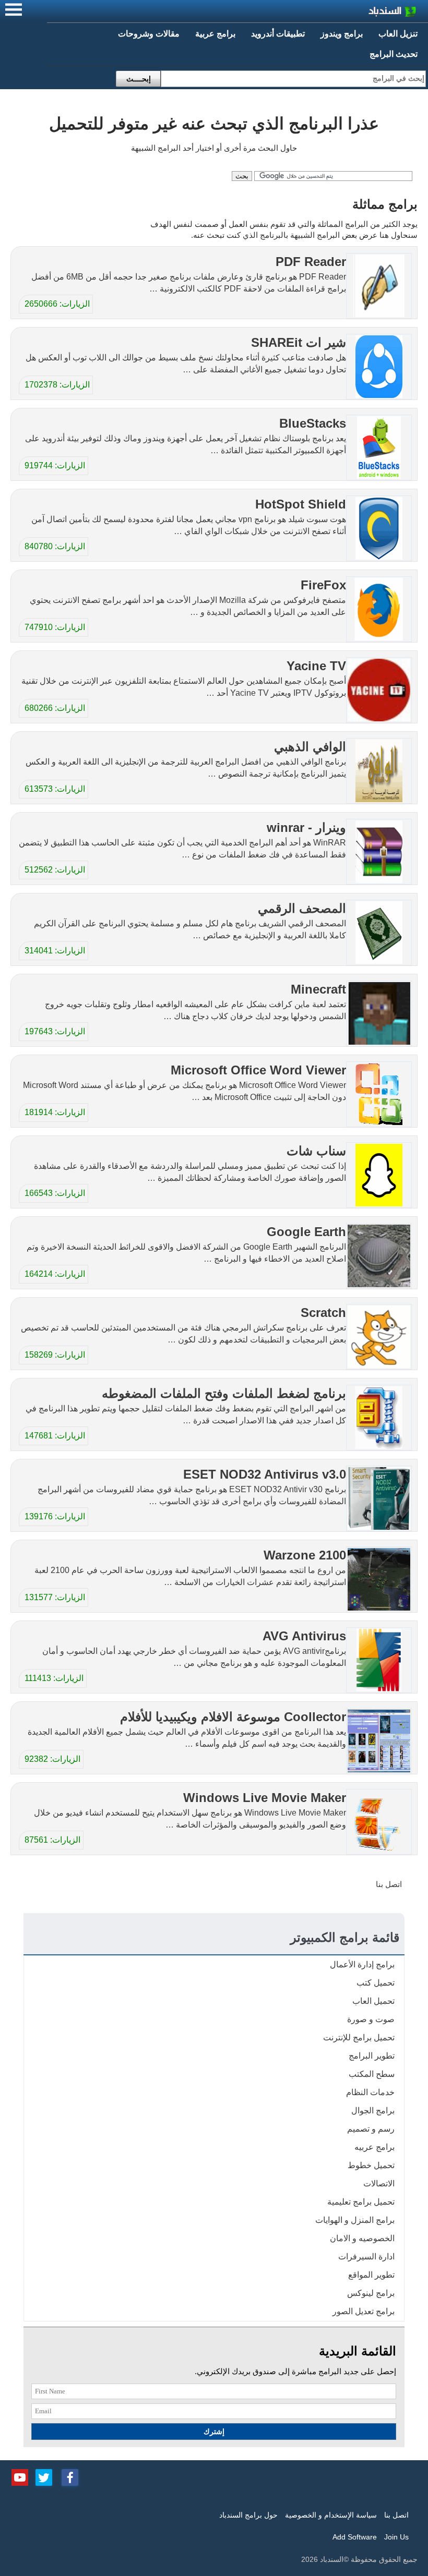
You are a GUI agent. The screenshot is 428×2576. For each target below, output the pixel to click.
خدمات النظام (370, 2092)
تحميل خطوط (371, 2165)
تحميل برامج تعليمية (361, 2202)
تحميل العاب (373, 2001)
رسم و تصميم (371, 2129)
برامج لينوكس (371, 2293)
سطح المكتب (372, 2074)
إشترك (214, 2432)
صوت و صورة (371, 2019)
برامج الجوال (373, 2111)
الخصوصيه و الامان (362, 2238)
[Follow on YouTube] (20, 2476)
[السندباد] (365, 13)
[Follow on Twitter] (44, 2476)
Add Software (355, 2537)
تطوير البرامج (372, 2056)
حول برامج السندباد (248, 2515)
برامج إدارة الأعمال (362, 1964)
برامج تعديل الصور (364, 2311)
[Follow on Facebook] (70, 2476)
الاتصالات (379, 2184)
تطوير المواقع (371, 2275)
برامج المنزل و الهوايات (355, 2220)
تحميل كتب (376, 1983)
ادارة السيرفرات (366, 2257)
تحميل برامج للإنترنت (359, 2037)
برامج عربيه (374, 2147)
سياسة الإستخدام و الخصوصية (331, 2515)
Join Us (396, 2537)
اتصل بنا (389, 1884)
